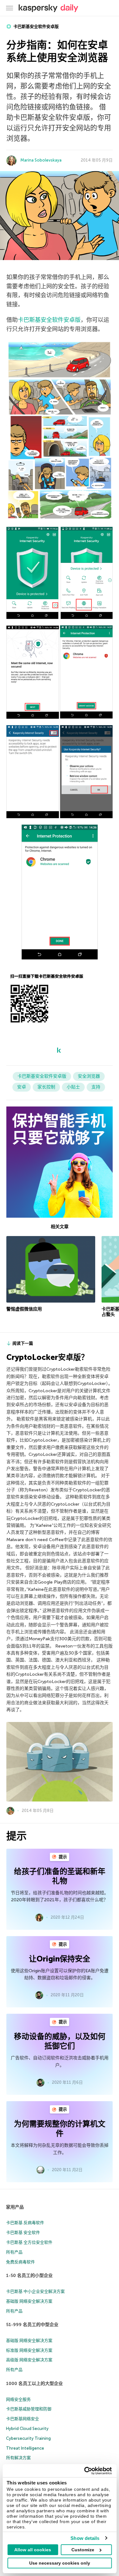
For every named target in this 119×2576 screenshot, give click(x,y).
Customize (83, 2550)
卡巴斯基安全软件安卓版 (36, 26)
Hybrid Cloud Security (27, 2429)
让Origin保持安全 (60, 1959)
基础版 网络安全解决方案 (29, 2301)
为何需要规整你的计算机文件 (60, 2129)
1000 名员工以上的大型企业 (34, 2384)
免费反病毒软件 (20, 2262)
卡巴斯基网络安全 (23, 2419)
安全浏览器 (89, 1076)
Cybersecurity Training (28, 2438)
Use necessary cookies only (60, 2563)
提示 (62, 1857)
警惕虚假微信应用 (24, 1309)
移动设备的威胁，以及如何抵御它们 (60, 2041)
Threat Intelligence (25, 2448)
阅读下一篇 (23, 1343)
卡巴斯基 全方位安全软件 (29, 2242)
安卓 (22, 1087)
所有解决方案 (18, 2458)
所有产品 (14, 2252)
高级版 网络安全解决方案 (29, 2360)
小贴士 (73, 1087)
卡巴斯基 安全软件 (23, 2232)
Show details (85, 2538)
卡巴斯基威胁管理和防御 (29, 2409)
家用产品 (15, 2207)
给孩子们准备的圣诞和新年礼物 (60, 1876)
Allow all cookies (33, 2550)
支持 (96, 1087)
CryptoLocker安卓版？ (47, 1357)
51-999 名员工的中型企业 (32, 2325)
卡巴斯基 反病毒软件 (25, 2223)
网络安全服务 (18, 2399)
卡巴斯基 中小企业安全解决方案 (35, 2291)
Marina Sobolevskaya (41, 160)
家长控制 (46, 1087)
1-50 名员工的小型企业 (29, 2276)
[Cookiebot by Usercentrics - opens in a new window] (85, 2471)
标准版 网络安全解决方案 (29, 2350)
